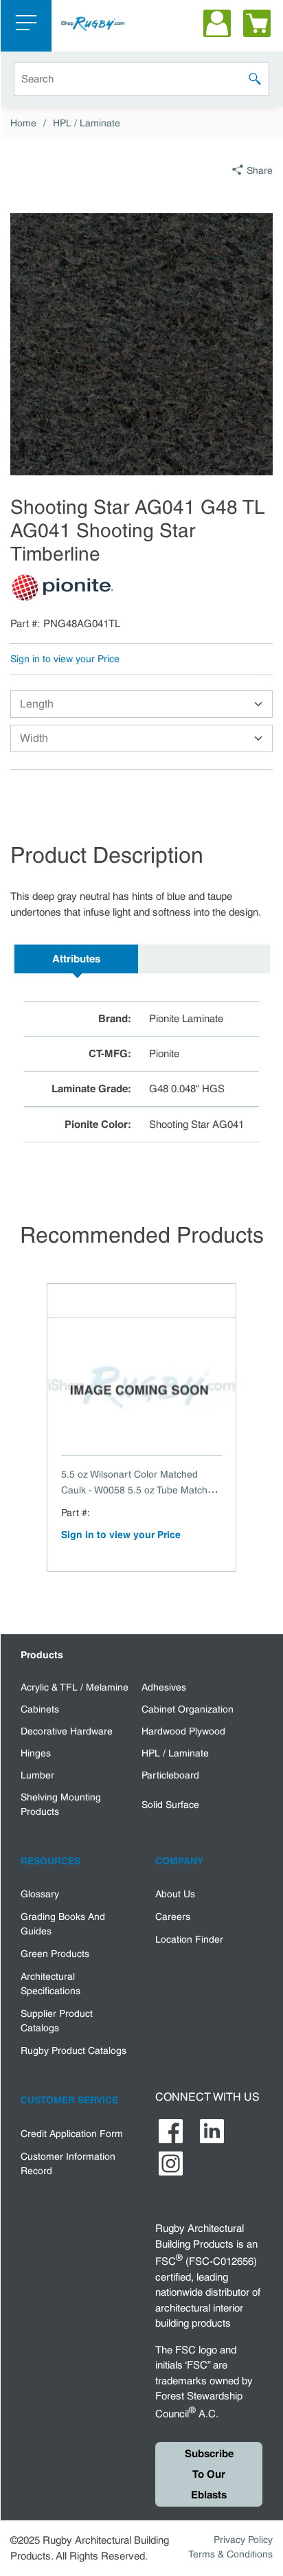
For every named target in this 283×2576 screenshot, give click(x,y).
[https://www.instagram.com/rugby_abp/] (171, 2163)
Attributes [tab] (76, 959)
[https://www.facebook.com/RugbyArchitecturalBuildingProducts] (171, 2131)
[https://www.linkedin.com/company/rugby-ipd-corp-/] (212, 2131)
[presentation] (76, 959)
